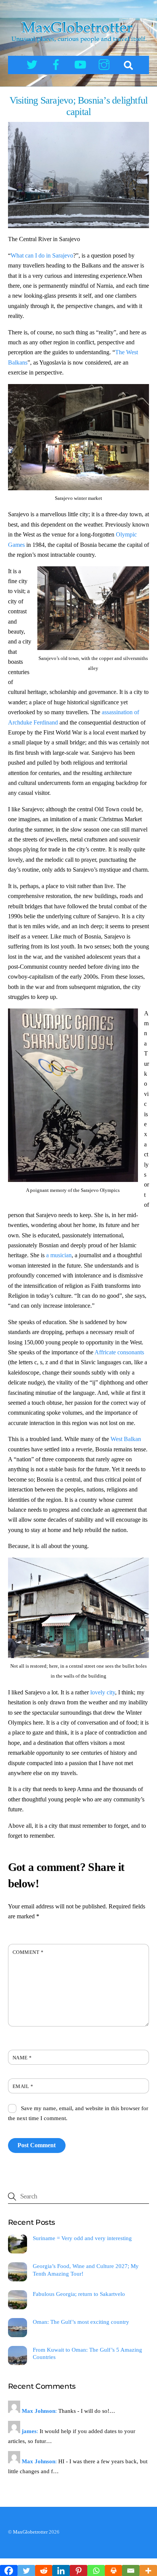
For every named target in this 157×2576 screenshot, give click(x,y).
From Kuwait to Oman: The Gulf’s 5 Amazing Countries (87, 2353)
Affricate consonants (119, 1352)
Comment (28, 1952)
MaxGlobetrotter (30, 2532)
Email (23, 2086)
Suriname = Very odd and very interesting (82, 2238)
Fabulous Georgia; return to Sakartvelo (79, 2294)
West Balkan (126, 1439)
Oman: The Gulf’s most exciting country (81, 2322)
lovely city (103, 1692)
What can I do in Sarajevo (42, 255)
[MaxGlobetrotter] (79, 44)
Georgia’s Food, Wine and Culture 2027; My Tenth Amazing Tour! (86, 2270)
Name (22, 2058)
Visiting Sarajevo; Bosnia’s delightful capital (79, 106)
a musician (59, 1255)
